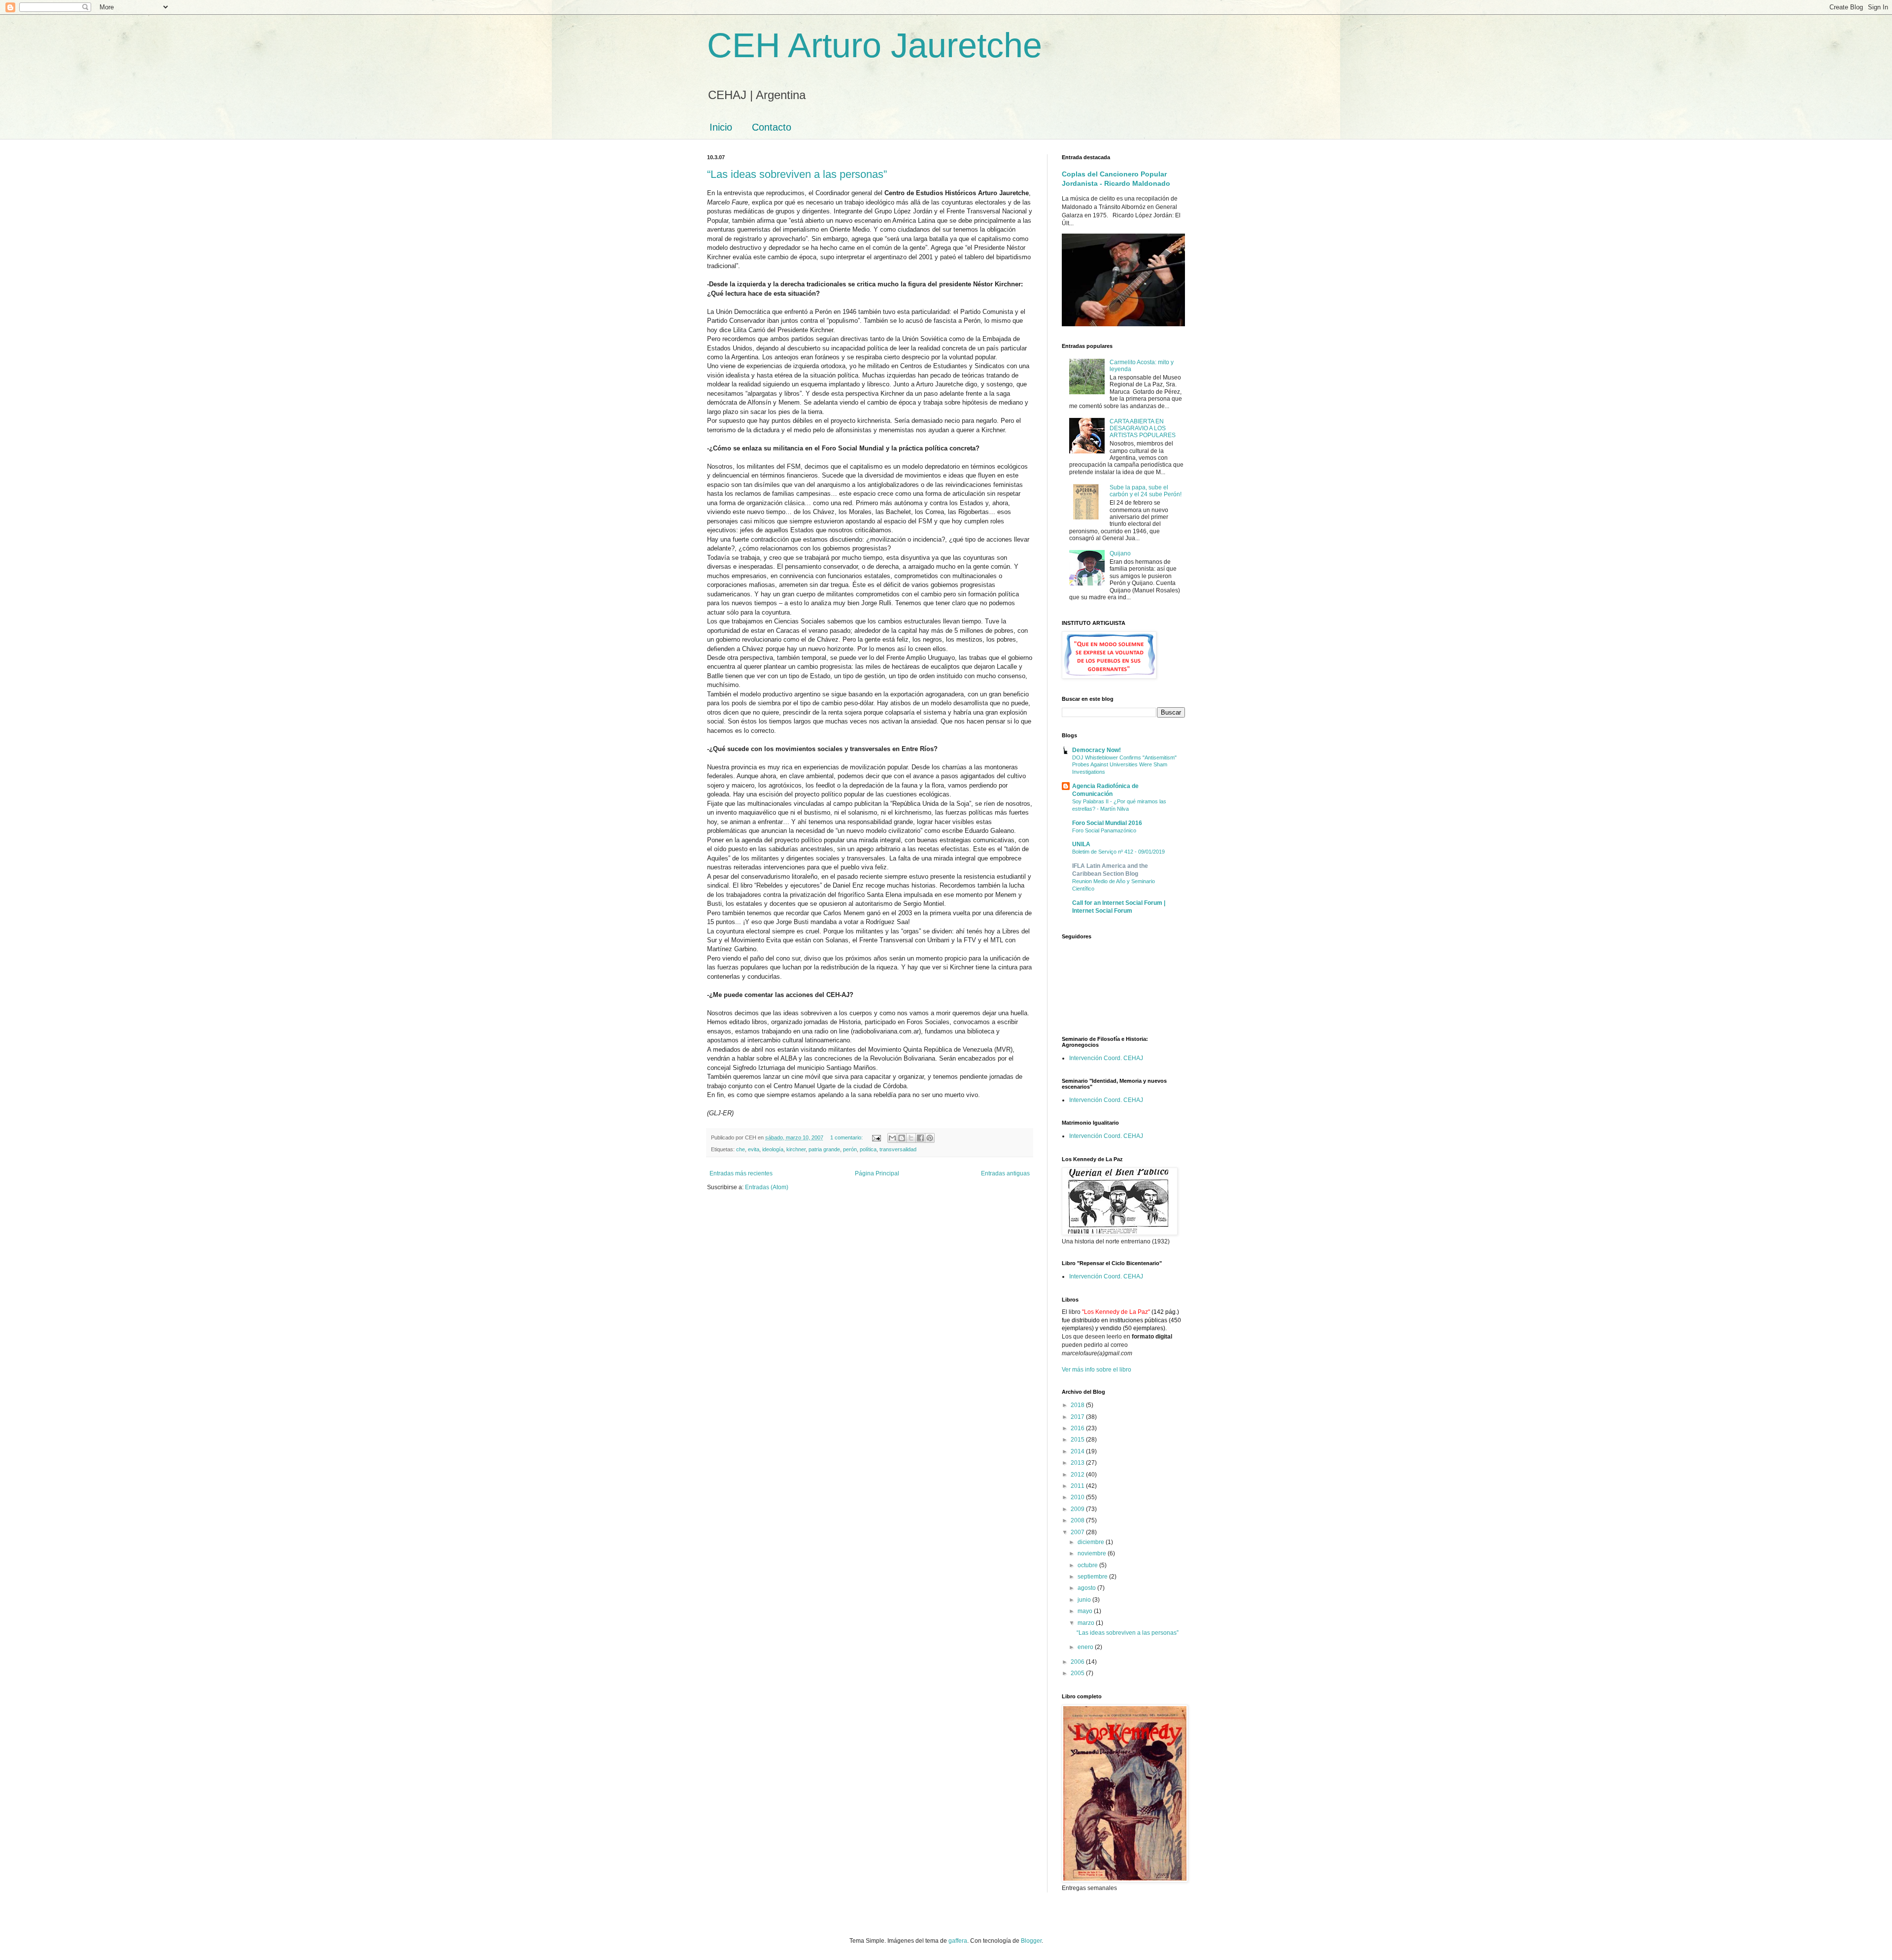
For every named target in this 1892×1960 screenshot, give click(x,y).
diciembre (1092, 1542)
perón (850, 1149)
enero (1086, 1647)
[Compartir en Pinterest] (930, 1138)
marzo (1087, 1623)
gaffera (958, 1941)
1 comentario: (847, 1137)
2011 (1078, 1486)
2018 (1078, 1405)
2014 (1078, 1451)
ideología (773, 1149)
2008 (1078, 1520)
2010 (1078, 1497)
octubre (1088, 1565)
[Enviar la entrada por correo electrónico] (876, 1137)
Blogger (1031, 1941)
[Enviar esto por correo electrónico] (892, 1138)
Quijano (1120, 553)
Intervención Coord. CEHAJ (1106, 1058)
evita (754, 1149)
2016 (1078, 1428)
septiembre (1093, 1577)
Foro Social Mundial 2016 (1107, 823)
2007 (1078, 1532)
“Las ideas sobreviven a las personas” (797, 174)
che (741, 1149)
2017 (1078, 1417)
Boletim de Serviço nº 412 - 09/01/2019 (1118, 852)
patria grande (824, 1149)
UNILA (1081, 844)
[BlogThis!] (902, 1138)
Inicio (721, 127)
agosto (1087, 1588)
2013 (1078, 1463)
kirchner (796, 1149)
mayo (1086, 1611)
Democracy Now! (1097, 750)
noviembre (1093, 1553)
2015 (1078, 1440)
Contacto (772, 127)
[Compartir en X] (911, 1138)
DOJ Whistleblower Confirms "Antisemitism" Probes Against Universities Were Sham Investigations (1124, 765)
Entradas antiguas (1005, 1173)
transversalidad (898, 1149)
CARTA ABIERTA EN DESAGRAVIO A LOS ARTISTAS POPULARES (1143, 429)
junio (1085, 1600)
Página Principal (877, 1173)
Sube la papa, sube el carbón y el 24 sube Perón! (1146, 491)
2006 (1078, 1662)
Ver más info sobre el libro (1097, 1370)
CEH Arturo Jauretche (875, 45)
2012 (1078, 1475)
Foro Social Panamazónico (1104, 830)
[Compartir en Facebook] (920, 1138)
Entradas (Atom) (767, 1187)
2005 (1078, 1673)
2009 (1078, 1509)
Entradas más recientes (741, 1173)
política (868, 1149)
